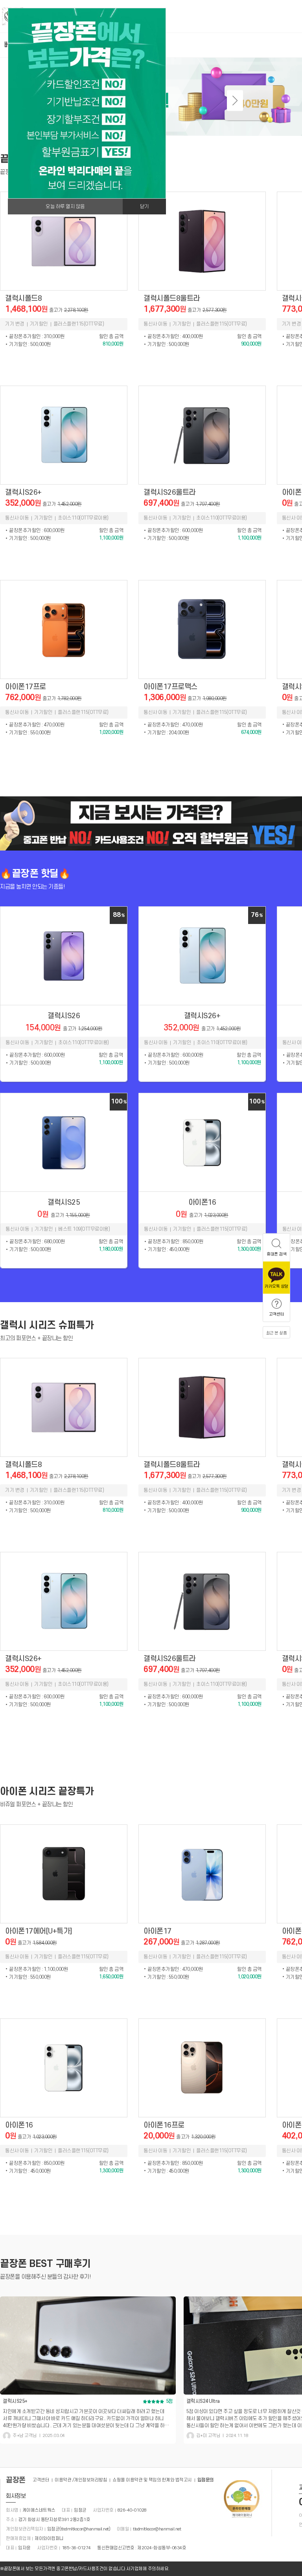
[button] (235, 101)
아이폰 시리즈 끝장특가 (47, 1791)
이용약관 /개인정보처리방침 (81, 2480)
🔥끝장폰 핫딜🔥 (35, 874)
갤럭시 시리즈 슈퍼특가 (47, 1325)
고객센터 (41, 2480)
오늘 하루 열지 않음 (65, 207)
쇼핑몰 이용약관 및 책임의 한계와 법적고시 (152, 2480)
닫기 (145, 207)
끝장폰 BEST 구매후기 (45, 2264)
